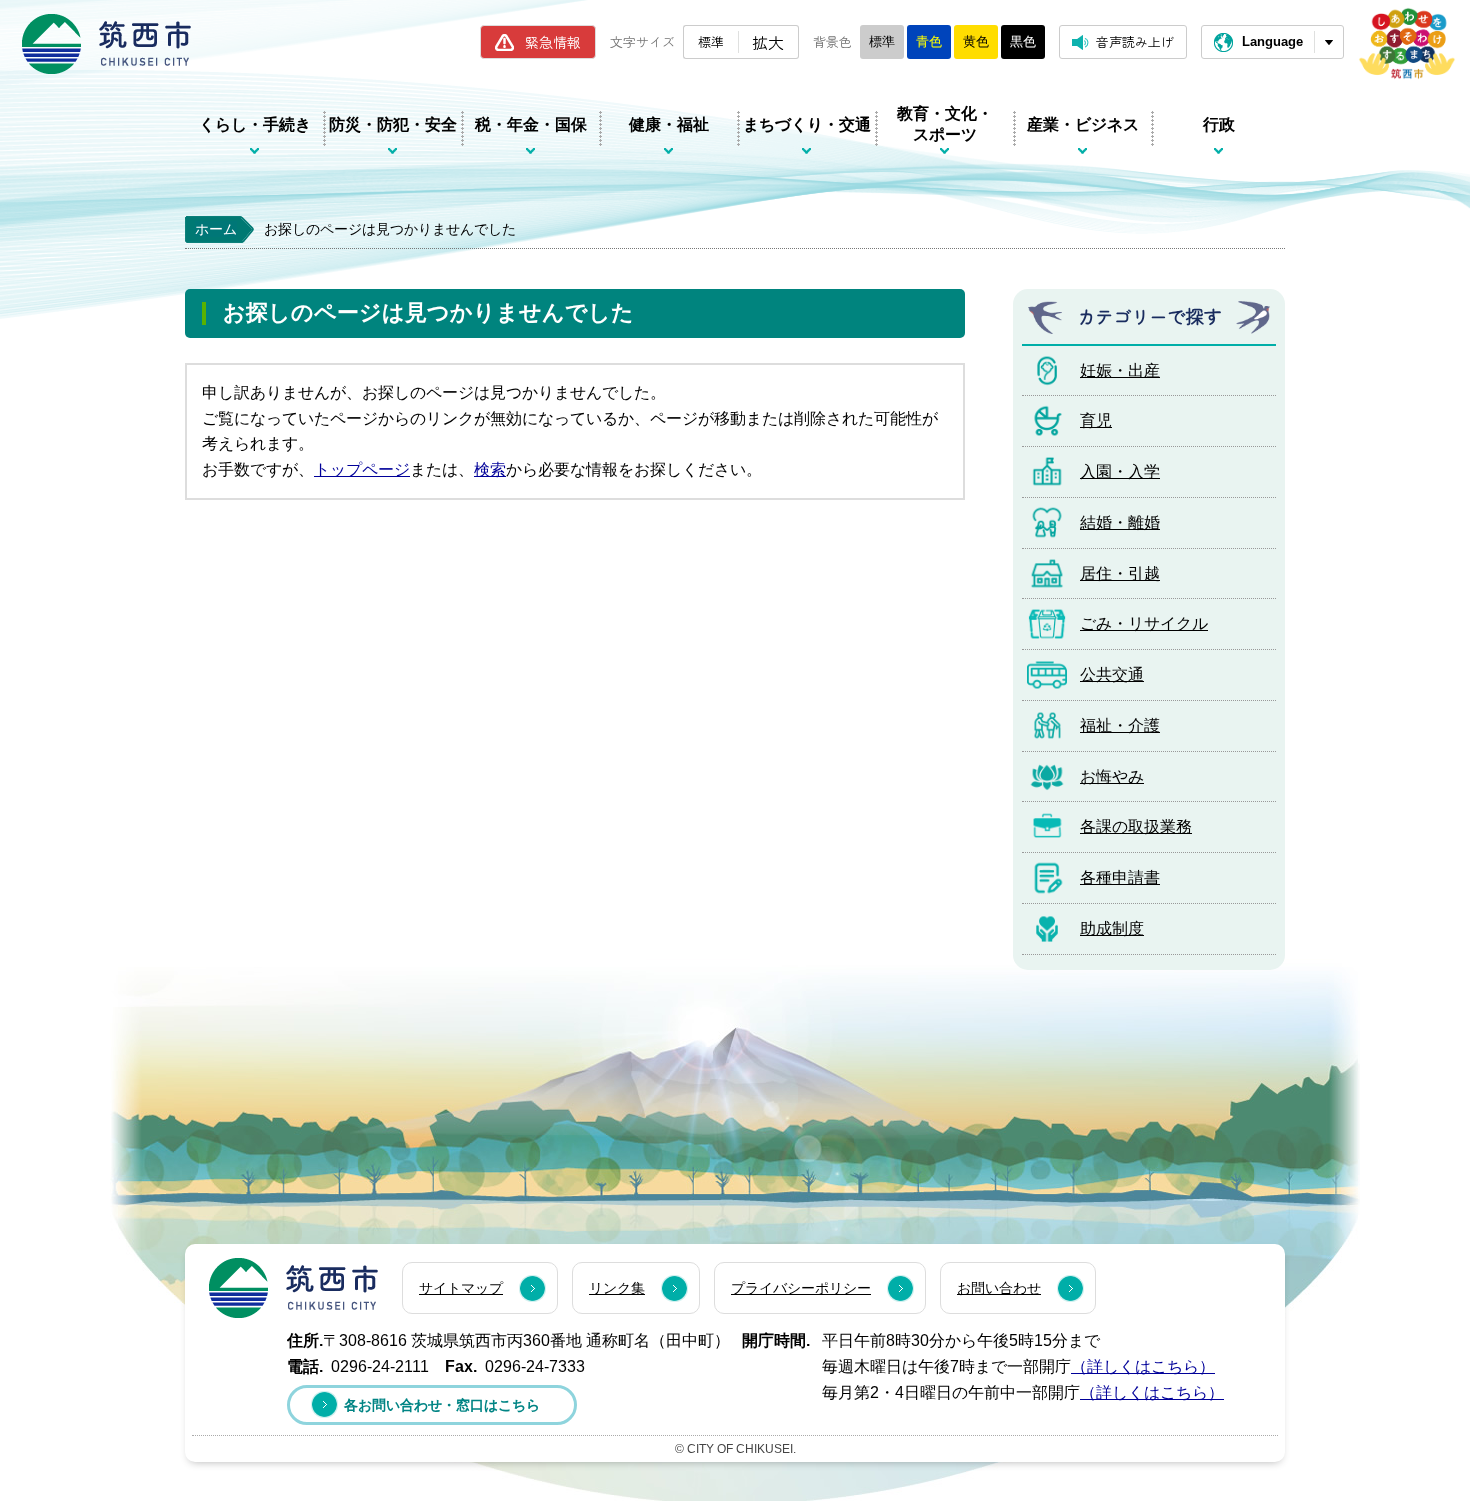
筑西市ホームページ (106, 44)
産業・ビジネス (1083, 124)
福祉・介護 (1120, 725)
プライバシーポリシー (801, 1288)
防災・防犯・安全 (393, 124)
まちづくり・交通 (807, 124)
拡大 (768, 42)
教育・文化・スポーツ (945, 124)
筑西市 (293, 1288)
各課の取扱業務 (1136, 826)
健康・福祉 (669, 124)
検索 (490, 469)
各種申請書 (1120, 877)
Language (1272, 41)
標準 (711, 41)
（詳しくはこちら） (1143, 1366)
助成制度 (1112, 928)
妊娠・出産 (1120, 370)
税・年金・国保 (531, 124)
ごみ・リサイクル (1144, 623)
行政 (1219, 124)
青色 (929, 41)
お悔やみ (1112, 776)
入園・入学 (1120, 471)
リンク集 (617, 1288)
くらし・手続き (255, 124)
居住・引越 (1120, 573)
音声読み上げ (1135, 41)
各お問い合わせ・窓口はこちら (442, 1405)
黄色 (976, 41)
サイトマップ (461, 1288)
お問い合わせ (999, 1288)
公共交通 (1112, 674)
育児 (1096, 420)
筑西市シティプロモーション (1407, 43)
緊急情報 (553, 42)
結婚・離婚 (1120, 522)
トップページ (362, 469)
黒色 (1023, 41)
